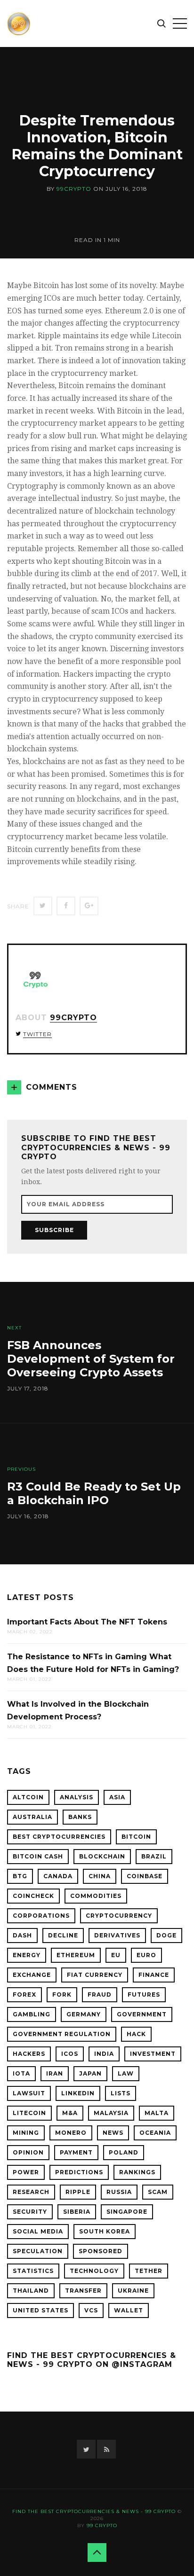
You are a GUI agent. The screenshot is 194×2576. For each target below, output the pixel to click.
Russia (119, 2192)
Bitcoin (136, 1837)
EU (116, 1955)
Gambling (32, 2014)
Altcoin (28, 1797)
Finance (154, 1975)
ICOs (70, 2054)
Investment (153, 2054)
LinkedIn (78, 2093)
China (100, 1876)
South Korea (105, 2231)
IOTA (21, 2073)
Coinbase (145, 1876)
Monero (71, 2133)
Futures (144, 1994)
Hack (136, 2034)
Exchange (32, 1975)
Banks (80, 1817)
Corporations (41, 1916)
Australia (32, 1817)
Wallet (129, 2310)
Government (142, 2014)
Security (30, 2212)
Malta (157, 2113)
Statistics (33, 2271)
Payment (76, 2152)
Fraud (100, 1994)
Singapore (127, 2212)
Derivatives (117, 1935)
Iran (55, 2073)
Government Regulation (62, 2034)
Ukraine (133, 2291)
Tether (149, 2271)
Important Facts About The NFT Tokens (87, 1622)
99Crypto (74, 189)
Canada (58, 1876)
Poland (124, 2152)
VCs (91, 2310)
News (113, 2133)
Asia (117, 1797)
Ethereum (76, 1955)
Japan (90, 2073)
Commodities (96, 1896)
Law (126, 2073)
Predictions (79, 2172)
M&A (70, 2113)
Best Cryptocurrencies (59, 1837)
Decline (63, 1935)
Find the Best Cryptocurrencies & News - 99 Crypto (94, 2511)
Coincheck (33, 1896)
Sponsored (101, 2251)
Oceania (155, 2133)
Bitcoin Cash (38, 1856)
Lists (121, 2093)
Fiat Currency (95, 1975)
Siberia (77, 2212)
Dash (22, 1935)
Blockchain (102, 1856)
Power (26, 2172)
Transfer (83, 2291)
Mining (26, 2133)
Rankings (137, 2172)
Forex (24, 1994)
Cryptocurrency (119, 1916)
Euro (146, 1955)
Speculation (38, 2251)
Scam (158, 2192)
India (104, 2054)
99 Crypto (102, 2525)
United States (40, 2310)
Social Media (38, 2231)
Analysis (77, 1797)
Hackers (29, 2054)
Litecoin (29, 2113)
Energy (27, 1955)
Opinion (28, 2152)
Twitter (37, 1034)
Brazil (154, 1856)
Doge (166, 1935)
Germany (84, 2014)
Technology (94, 2271)
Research (31, 2192)
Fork (62, 1994)
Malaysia (111, 2113)
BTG (20, 1876)
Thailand (31, 2291)
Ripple (78, 2192)
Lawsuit (29, 2093)
